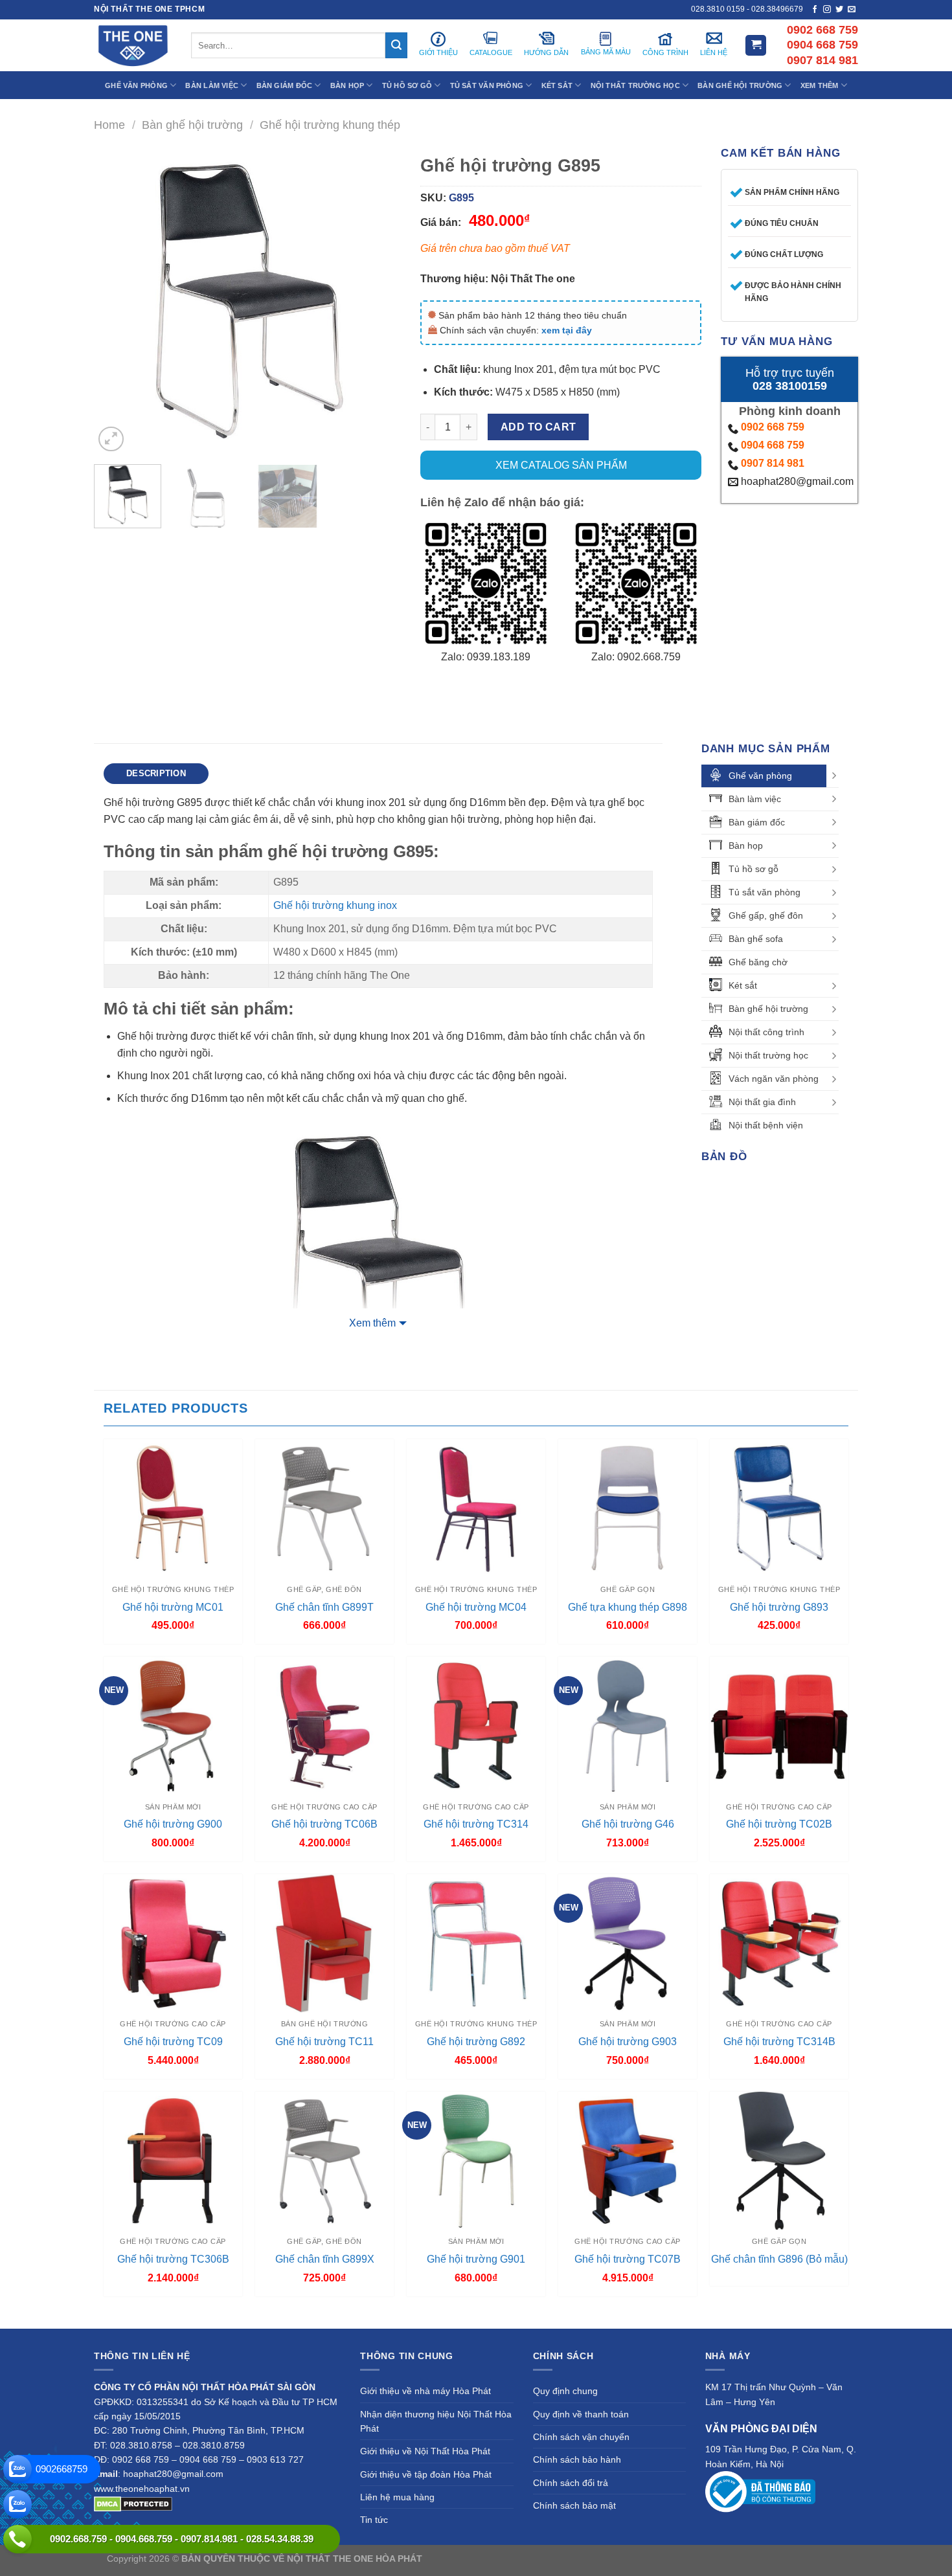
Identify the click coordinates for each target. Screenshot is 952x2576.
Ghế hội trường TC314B (779, 2042)
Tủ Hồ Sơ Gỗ (407, 85)
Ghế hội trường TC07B (628, 2259)
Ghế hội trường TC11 (324, 2042)
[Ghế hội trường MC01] (173, 1508)
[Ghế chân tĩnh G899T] (324, 1508)
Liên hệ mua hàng (397, 2497)
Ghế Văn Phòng (136, 85)
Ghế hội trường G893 (779, 1607)
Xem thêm (372, 1323)
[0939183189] (17, 2504)
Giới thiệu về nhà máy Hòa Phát (425, 2391)
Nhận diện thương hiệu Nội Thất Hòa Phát (436, 2421)
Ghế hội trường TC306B (173, 2259)
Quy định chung (565, 2391)
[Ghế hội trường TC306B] (173, 2161)
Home (109, 125)
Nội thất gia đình (762, 1102)
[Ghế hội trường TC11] (324, 1943)
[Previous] (117, 301)
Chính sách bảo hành (577, 2459)
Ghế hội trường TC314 (476, 1824)
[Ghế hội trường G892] (476, 1943)
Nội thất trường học (768, 1055)
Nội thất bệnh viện (766, 1125)
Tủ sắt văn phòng (765, 892)
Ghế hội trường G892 (476, 2042)
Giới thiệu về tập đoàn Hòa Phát (426, 2474)
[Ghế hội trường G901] (476, 2161)
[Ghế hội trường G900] (173, 1726)
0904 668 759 (773, 445)
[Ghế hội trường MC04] (476, 1508)
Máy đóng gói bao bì (596, 2559)
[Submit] (396, 45)
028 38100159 (790, 386)
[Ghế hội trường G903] (628, 1943)
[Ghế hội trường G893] (779, 1508)
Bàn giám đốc (757, 822)
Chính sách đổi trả (571, 2483)
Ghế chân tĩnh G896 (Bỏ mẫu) (779, 2259)
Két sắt (743, 985)
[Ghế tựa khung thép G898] (628, 1508)
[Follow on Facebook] (815, 10)
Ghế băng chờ (758, 962)
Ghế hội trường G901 (476, 2259)
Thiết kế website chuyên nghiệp (490, 2559)
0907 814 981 (773, 463)
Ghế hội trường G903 (628, 2042)
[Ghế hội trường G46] (628, 1726)
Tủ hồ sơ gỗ (754, 869)
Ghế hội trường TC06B (324, 1824)
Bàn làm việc (755, 799)
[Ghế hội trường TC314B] (779, 1943)
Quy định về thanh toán (581, 2414)
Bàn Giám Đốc (285, 85)
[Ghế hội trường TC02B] (779, 1726)
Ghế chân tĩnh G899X (325, 2259)
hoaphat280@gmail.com (796, 481)
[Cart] (756, 46)
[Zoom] (111, 439)
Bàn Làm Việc (212, 85)
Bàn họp (746, 846)
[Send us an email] (852, 10)
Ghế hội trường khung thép (330, 125)
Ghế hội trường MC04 (476, 1607)
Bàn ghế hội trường (192, 125)
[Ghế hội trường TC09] (173, 1943)
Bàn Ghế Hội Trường (740, 85)
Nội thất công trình (766, 1032)
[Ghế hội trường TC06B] (324, 1726)
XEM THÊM (820, 85)
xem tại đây (567, 330)
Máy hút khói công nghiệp (792, 2559)
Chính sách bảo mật (574, 2505)
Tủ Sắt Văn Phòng (487, 85)
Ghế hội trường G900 (173, 1824)
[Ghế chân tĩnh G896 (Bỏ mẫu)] (779, 2161)
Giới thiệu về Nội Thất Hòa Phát (425, 2451)
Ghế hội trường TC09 (173, 2042)
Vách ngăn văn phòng (774, 1079)
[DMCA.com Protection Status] (133, 2503)
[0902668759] (17, 2469)
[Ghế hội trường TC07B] (628, 2161)
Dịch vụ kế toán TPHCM (688, 2559)
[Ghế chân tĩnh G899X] (324, 2161)
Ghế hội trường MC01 (173, 1607)
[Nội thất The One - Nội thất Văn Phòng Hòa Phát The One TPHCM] (133, 45)
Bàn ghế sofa (756, 939)
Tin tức (374, 2520)
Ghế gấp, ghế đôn (766, 915)
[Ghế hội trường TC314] (476, 1726)
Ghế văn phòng (760, 776)
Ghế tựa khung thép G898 (628, 1607)
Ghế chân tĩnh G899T (324, 1607)
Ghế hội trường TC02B (779, 1824)
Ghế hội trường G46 (628, 1824)
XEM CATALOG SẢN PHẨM (561, 465)
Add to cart (538, 427)
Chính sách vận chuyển (581, 2437)
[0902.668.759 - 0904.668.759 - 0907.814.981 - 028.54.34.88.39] (17, 2539)
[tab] (156, 774)
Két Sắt (557, 85)
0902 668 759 (773, 427)
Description (156, 773)
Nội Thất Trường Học (635, 85)
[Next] (378, 301)
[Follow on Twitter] (839, 10)
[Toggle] (834, 776)
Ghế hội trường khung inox (335, 905)
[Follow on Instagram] (827, 10)
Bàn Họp (347, 85)
